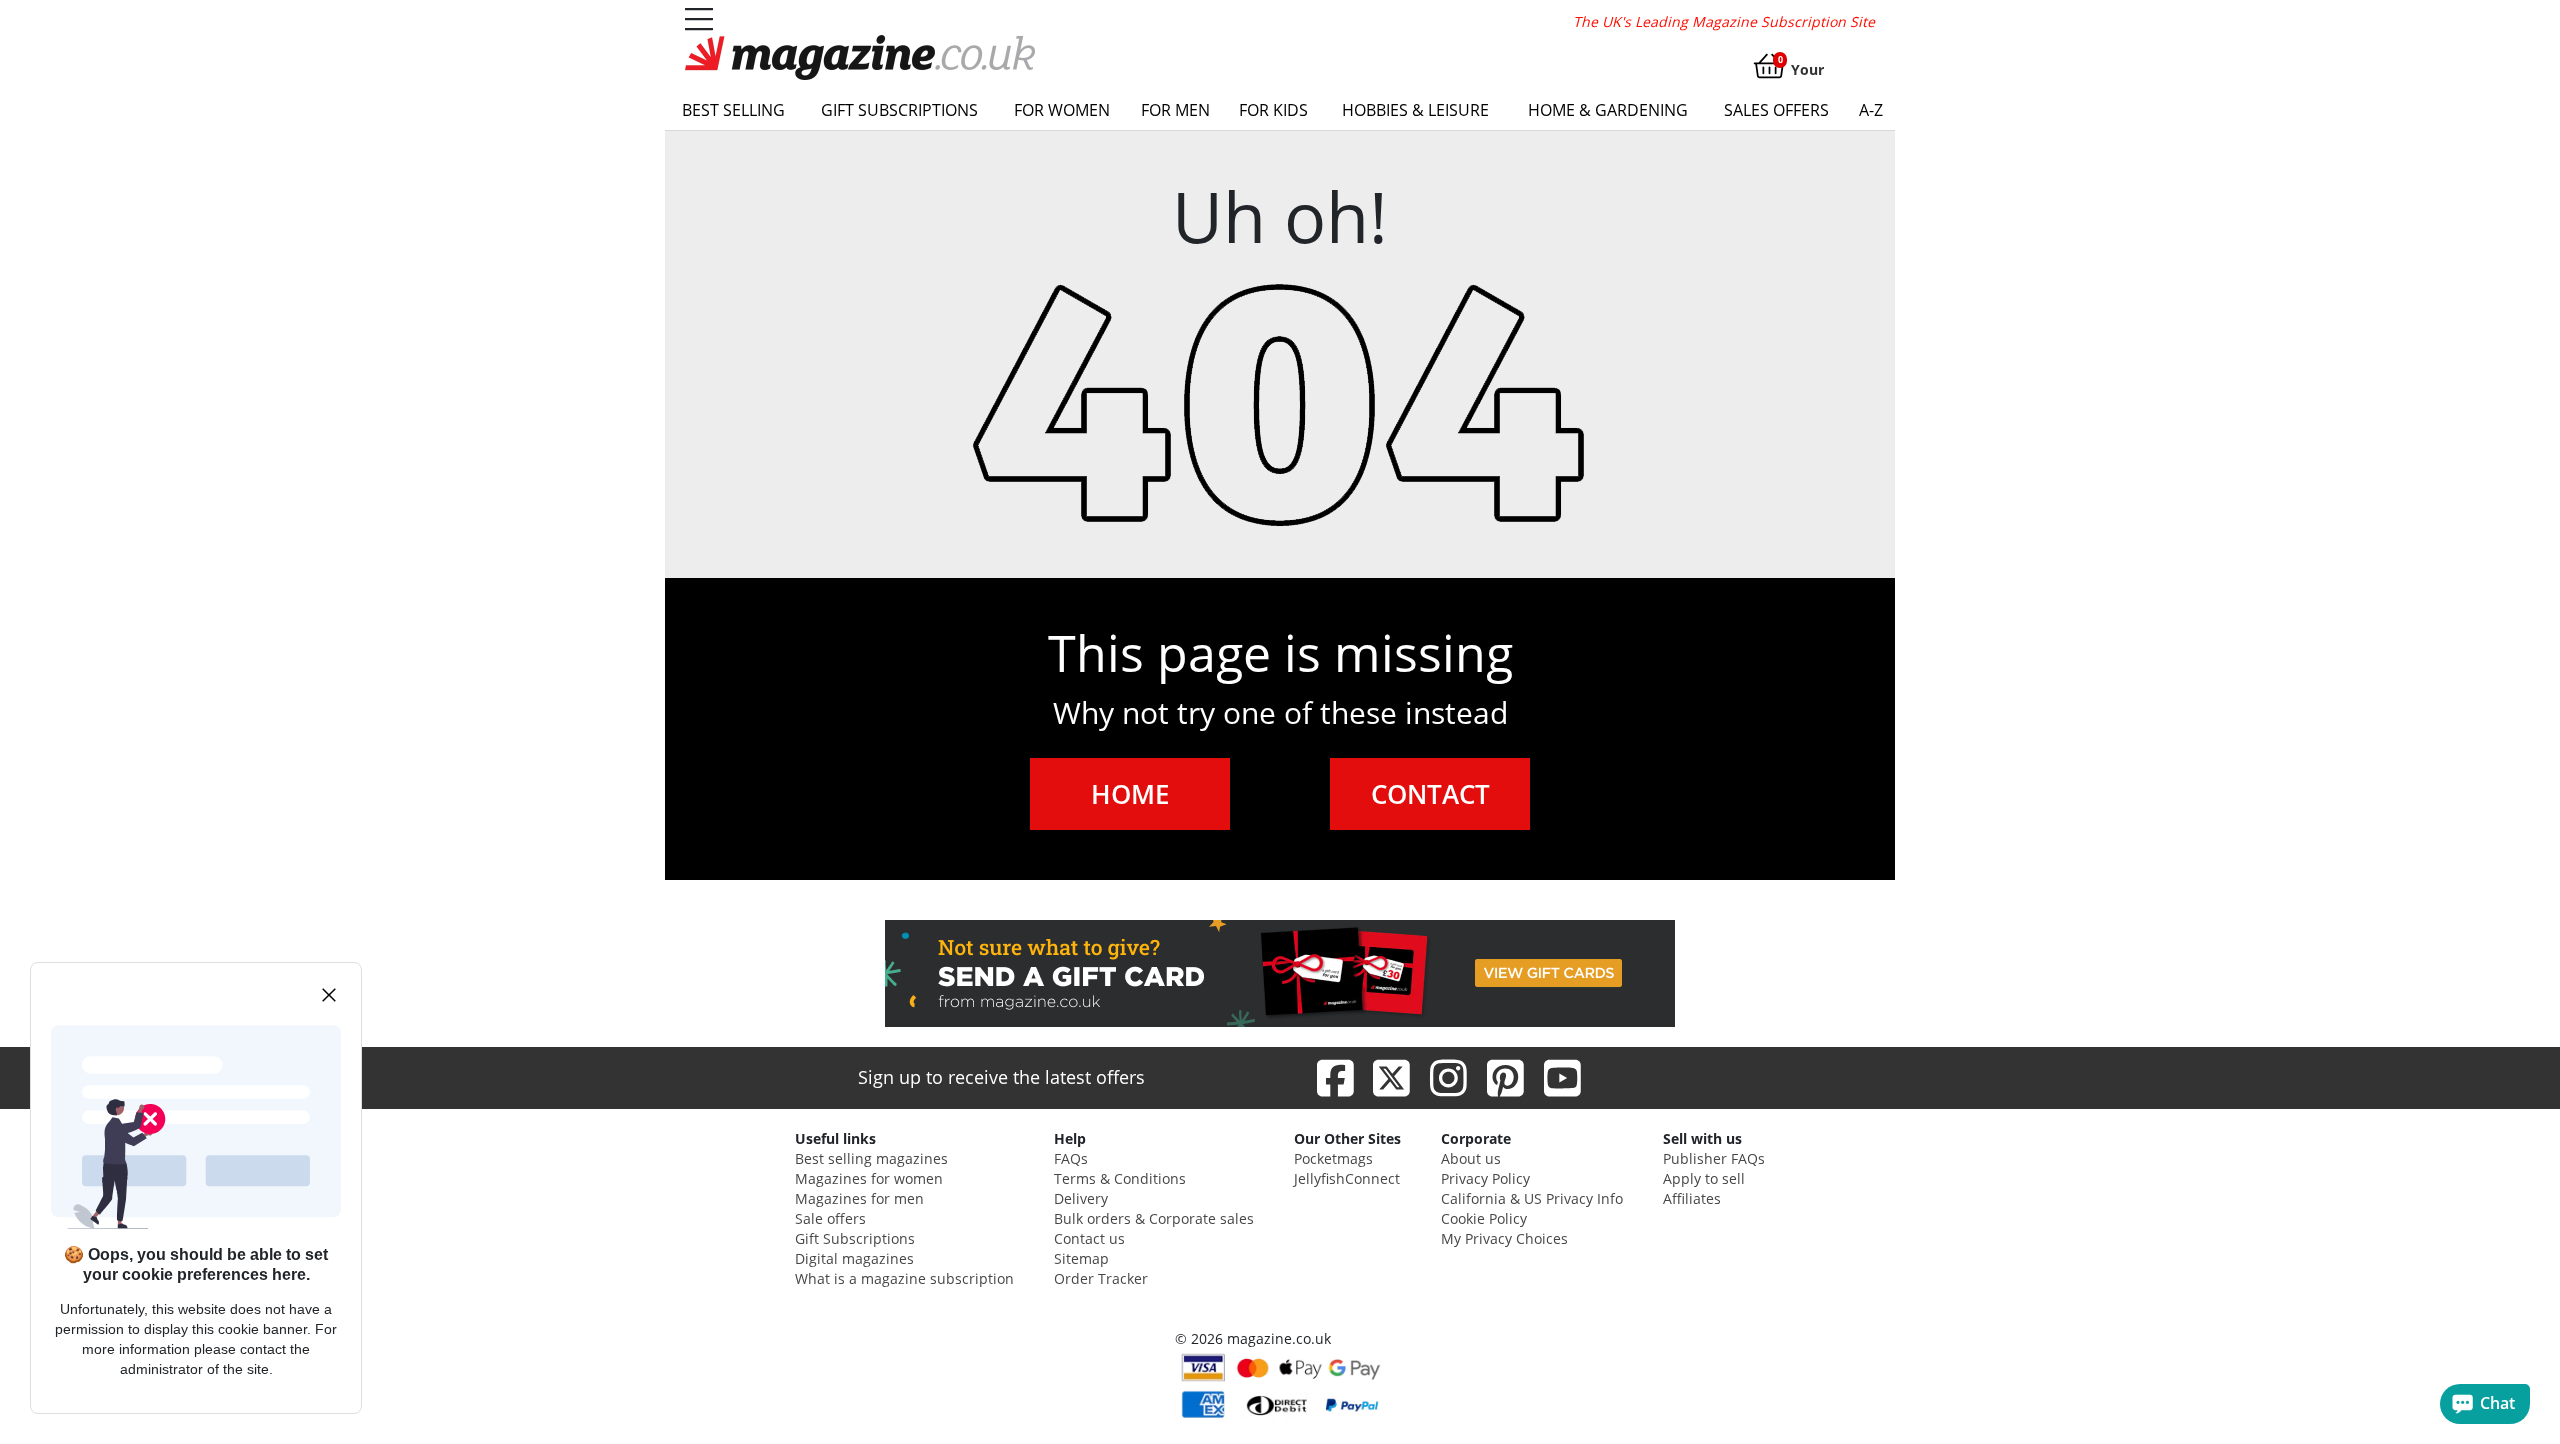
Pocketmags (1333, 1158)
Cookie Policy (1484, 1218)
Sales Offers (1776, 110)
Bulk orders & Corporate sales (1154, 1218)
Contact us (1089, 1238)
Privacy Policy (1485, 1178)
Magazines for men (859, 1198)
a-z (1871, 110)
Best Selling (733, 110)
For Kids (1273, 110)
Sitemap (1081, 1258)
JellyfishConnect (1347, 1178)
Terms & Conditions (1120, 1178)
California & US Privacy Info (1532, 1198)
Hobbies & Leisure (1415, 110)
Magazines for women (869, 1178)
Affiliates (1692, 1198)
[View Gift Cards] (1280, 973)
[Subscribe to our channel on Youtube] (1562, 1078)
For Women (1062, 110)
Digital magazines (854, 1258)
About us (1471, 1158)
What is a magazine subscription (904, 1278)
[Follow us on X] (1391, 1078)
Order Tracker (1101, 1278)
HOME (1130, 794)
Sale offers (830, 1218)
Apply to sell (1704, 1178)
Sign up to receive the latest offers (1001, 1077)
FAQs (1071, 1158)
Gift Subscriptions (899, 110)
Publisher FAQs (1714, 1158)
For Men (1175, 110)
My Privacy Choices (1504, 1238)
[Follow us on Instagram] (1448, 1078)
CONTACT (1430, 794)
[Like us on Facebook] (1335, 1078)
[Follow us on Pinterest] (1505, 1078)
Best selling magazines (871, 1158)
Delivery (1081, 1198)
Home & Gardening (1608, 110)
